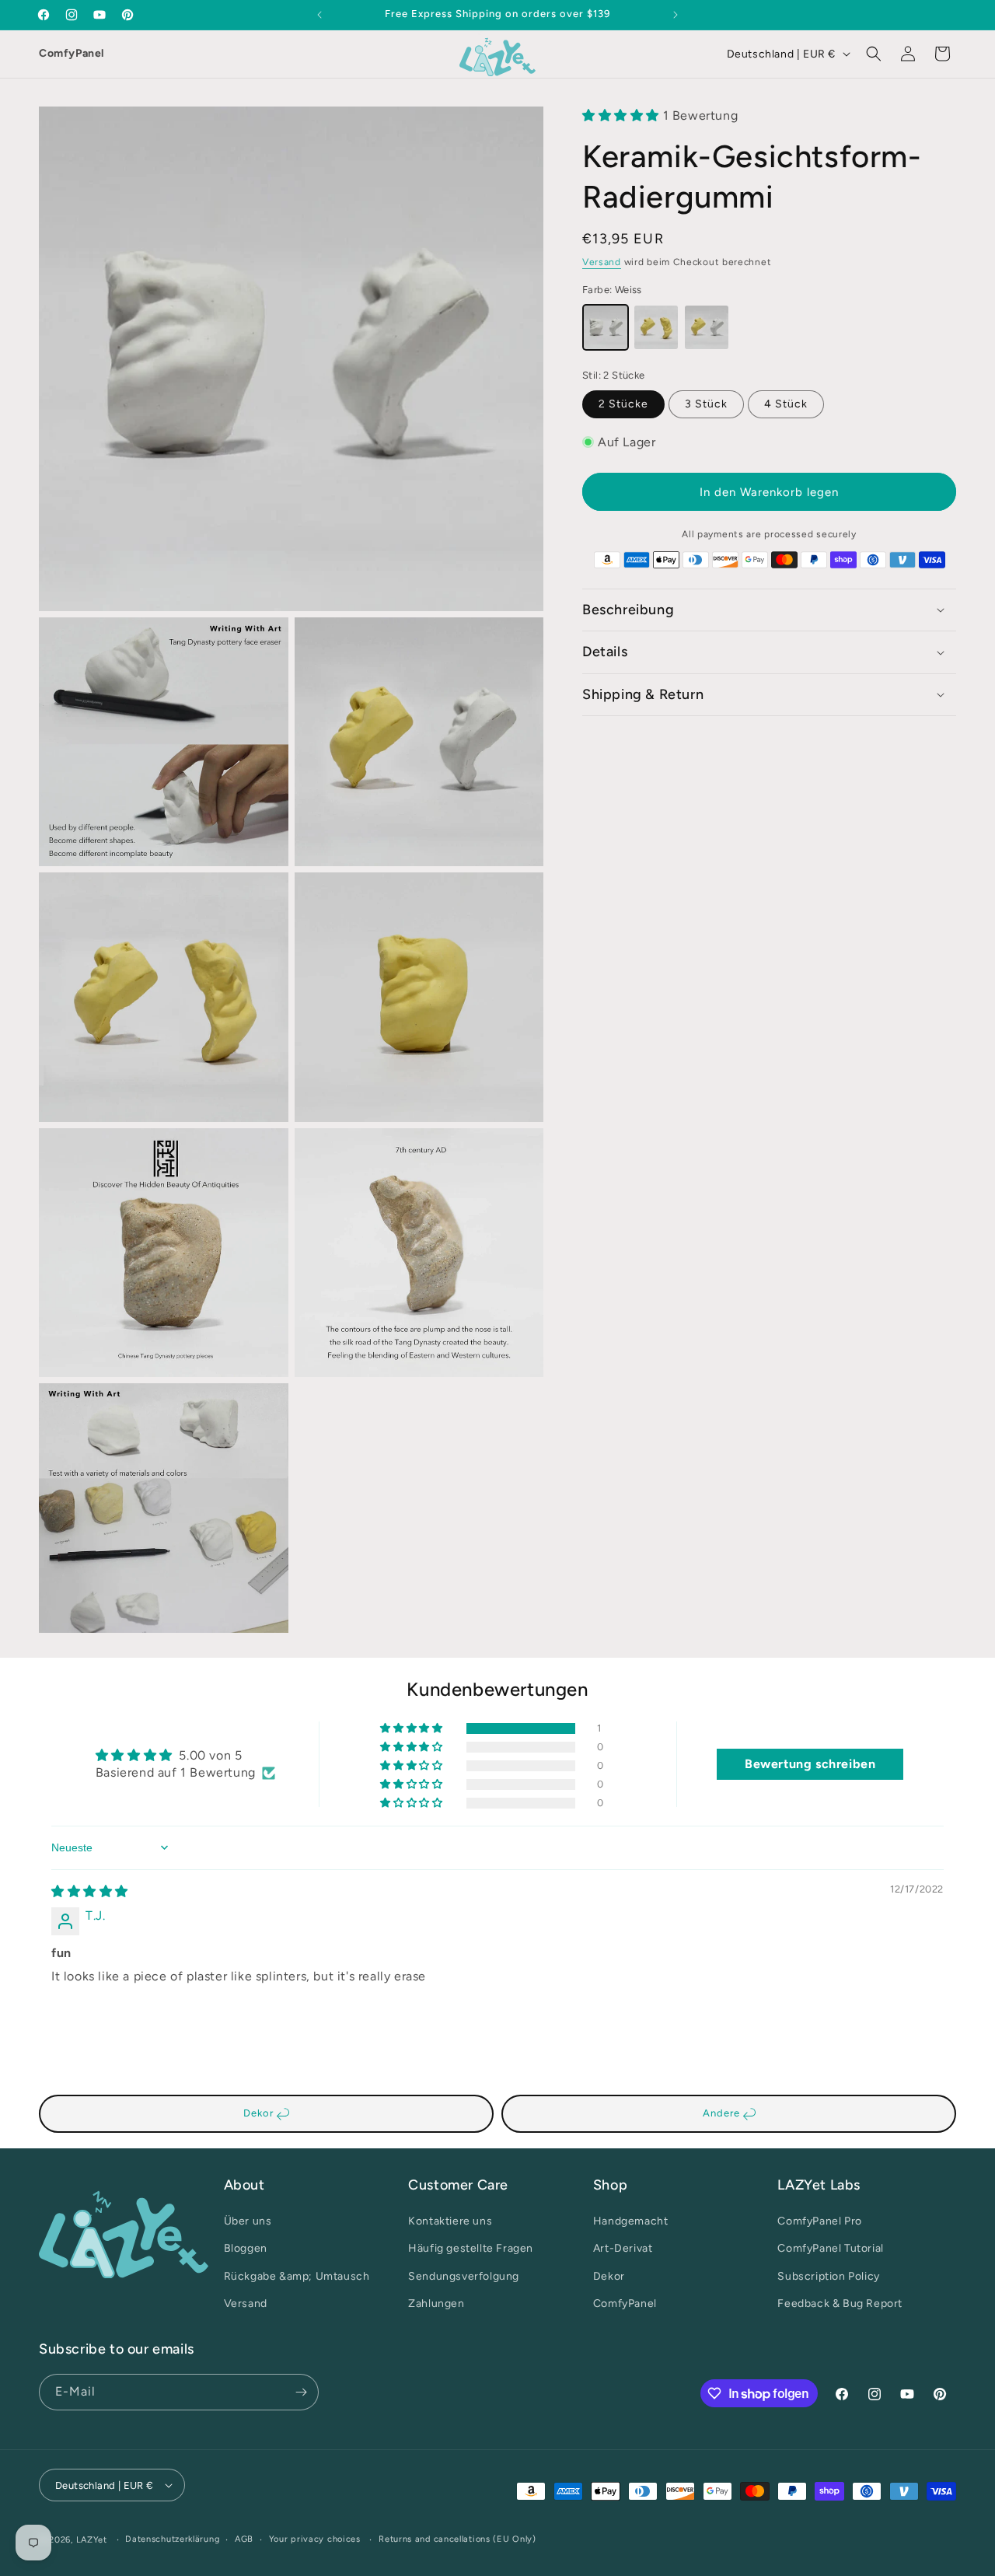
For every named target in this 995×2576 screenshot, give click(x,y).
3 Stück (706, 404)
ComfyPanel (72, 53)
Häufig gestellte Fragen (471, 2248)
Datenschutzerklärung (172, 2539)
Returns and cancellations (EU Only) (457, 2539)
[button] (874, 54)
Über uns (248, 2221)
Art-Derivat (623, 2248)
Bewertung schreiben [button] (810, 1764)
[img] (90, 1891)
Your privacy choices (315, 2539)
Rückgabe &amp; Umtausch (297, 2276)
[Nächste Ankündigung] (676, 15)
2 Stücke (623, 404)
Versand (602, 262)
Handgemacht (631, 2221)
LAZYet (92, 2540)
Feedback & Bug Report (840, 2303)
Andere (723, 2113)
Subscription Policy (828, 2276)
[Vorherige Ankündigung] (319, 15)
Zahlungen (436, 2303)
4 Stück (786, 404)
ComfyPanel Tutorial (830, 2248)
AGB (244, 2539)
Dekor (260, 2113)
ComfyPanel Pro (819, 2221)
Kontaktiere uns (450, 2221)
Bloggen (246, 2248)
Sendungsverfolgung (464, 2276)
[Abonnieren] (301, 2392)
